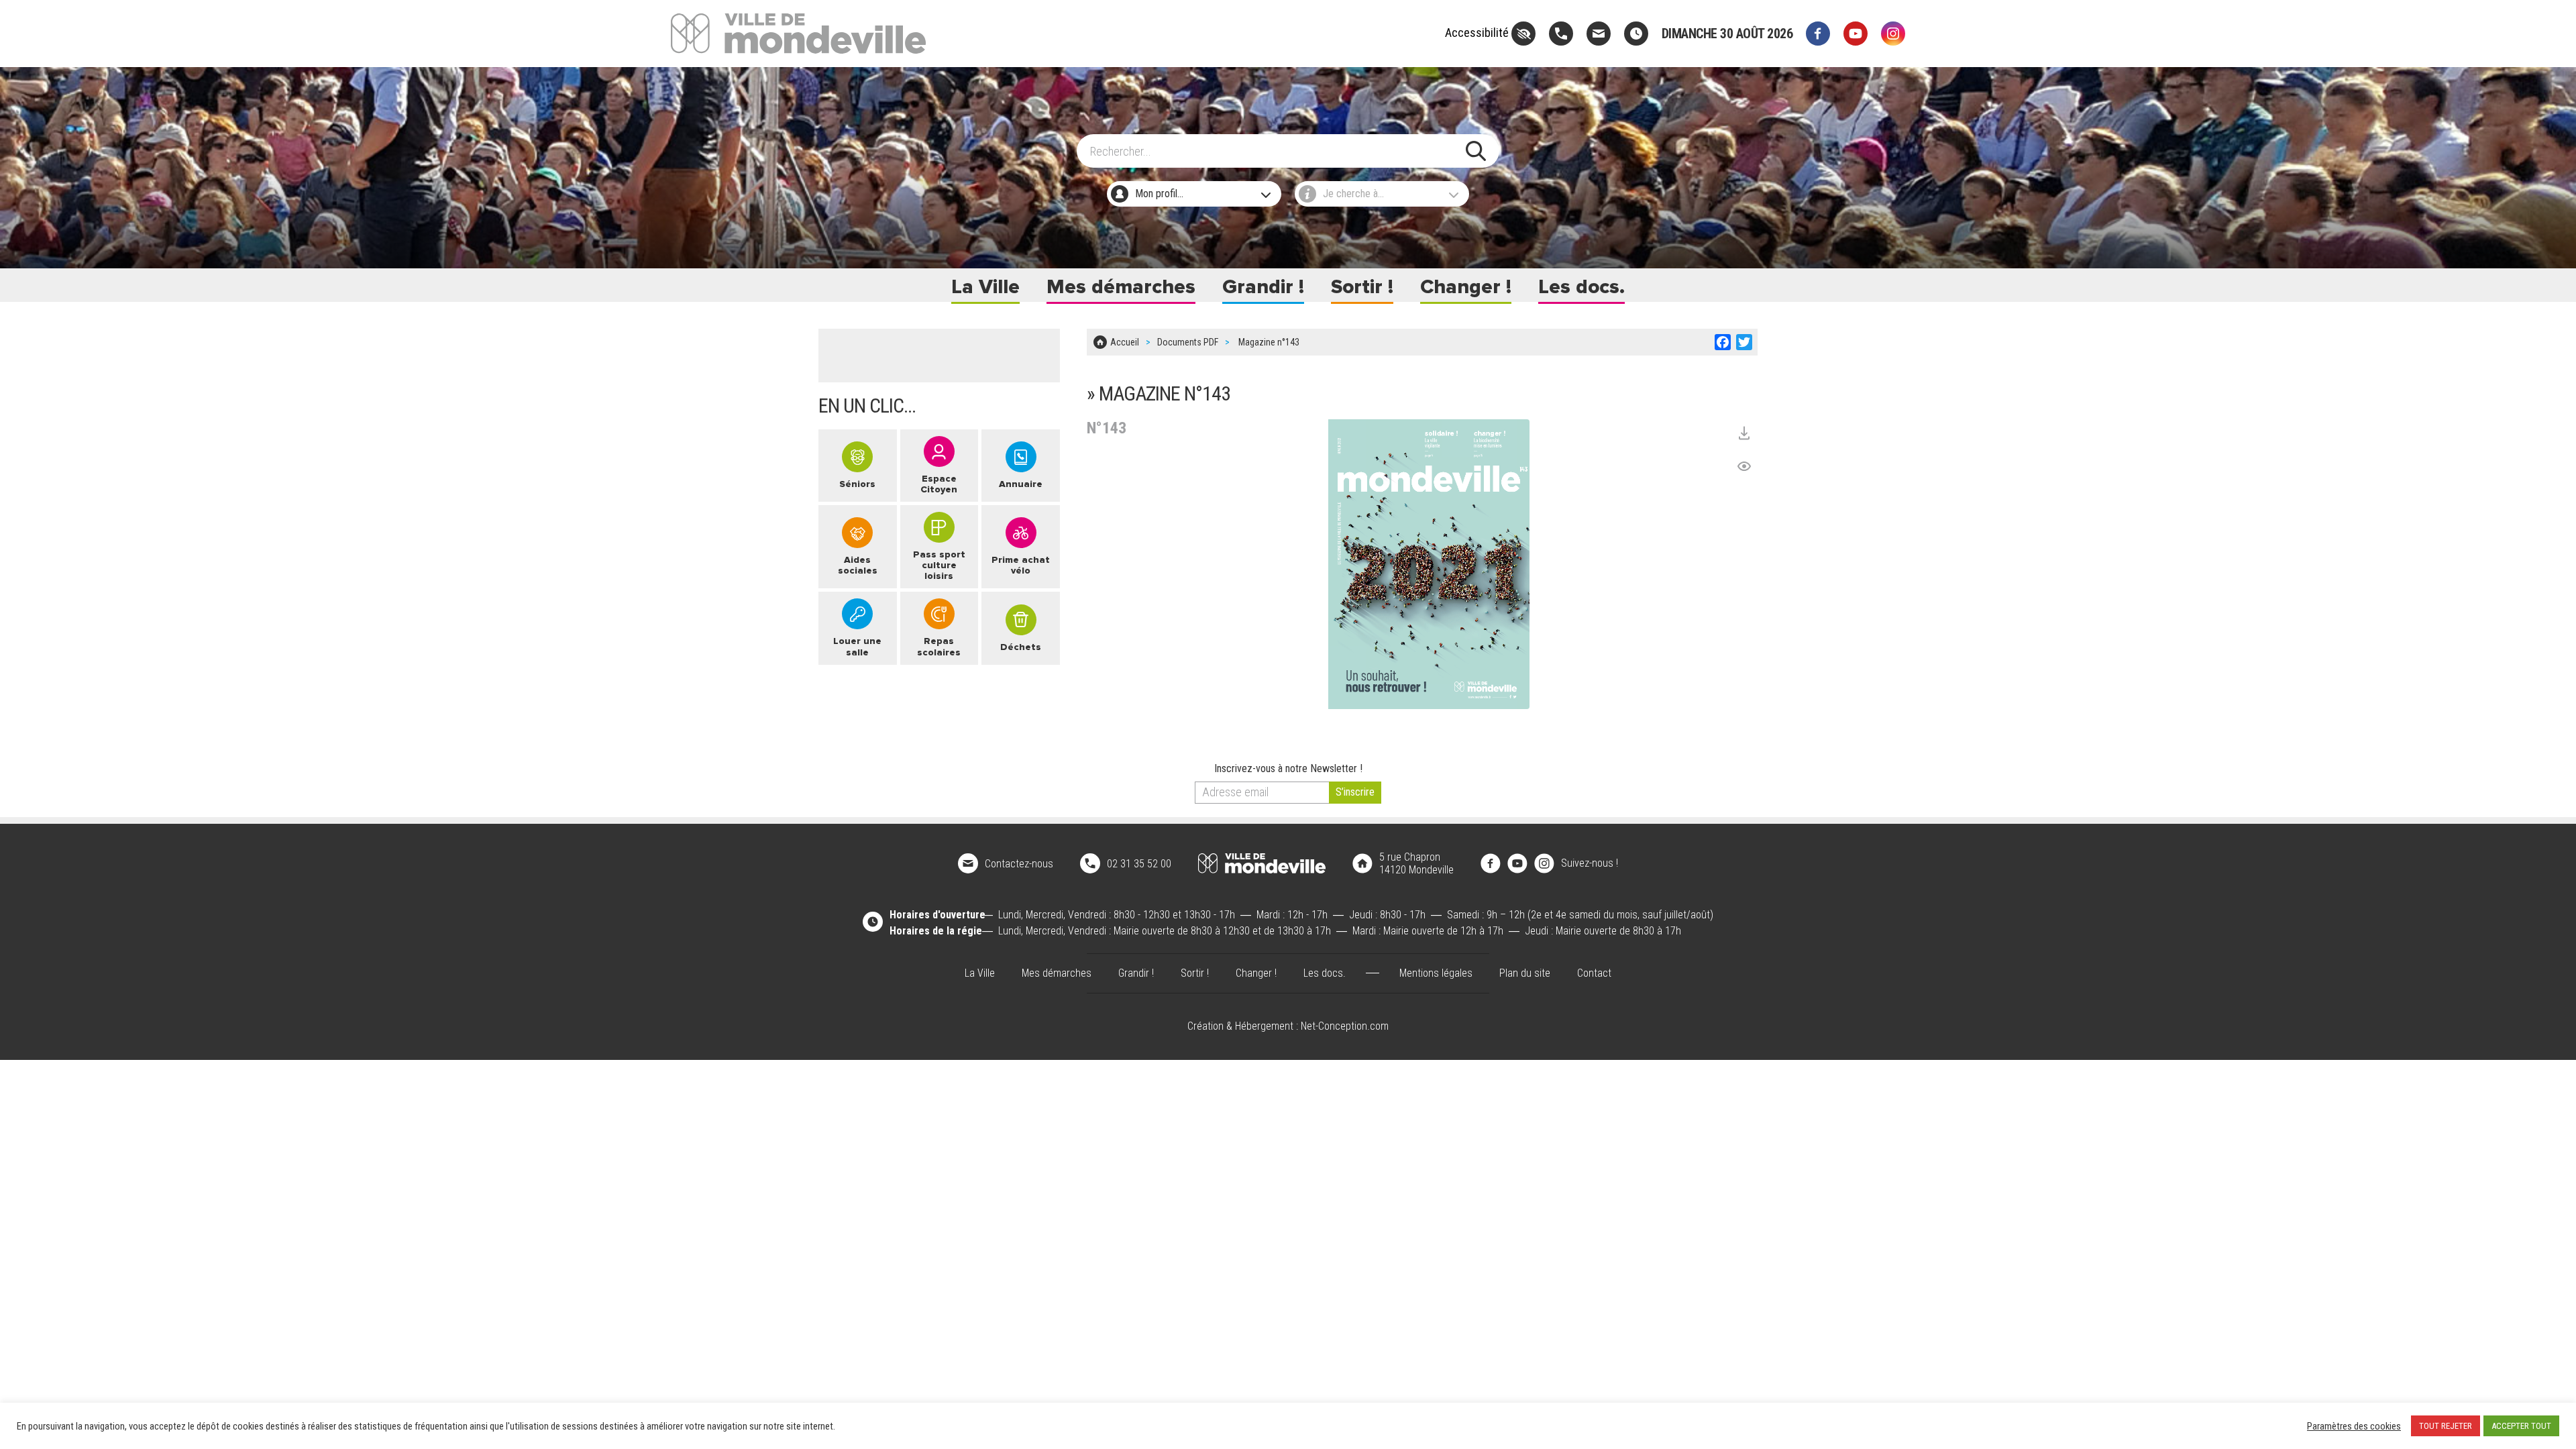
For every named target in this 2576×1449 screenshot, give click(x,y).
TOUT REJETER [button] (2446, 1426)
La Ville (985, 287)
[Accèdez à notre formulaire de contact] (1599, 34)
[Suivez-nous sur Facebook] (1818, 34)
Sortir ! (1362, 287)
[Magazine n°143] (1429, 564)
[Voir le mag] (1744, 466)
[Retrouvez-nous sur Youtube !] (1517, 862)
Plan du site (1525, 973)
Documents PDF (1188, 342)
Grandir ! (1263, 287)
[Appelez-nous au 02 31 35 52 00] (1561, 34)
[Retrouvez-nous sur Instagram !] (1544, 862)
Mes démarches (1121, 287)
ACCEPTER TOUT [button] (2521, 1426)
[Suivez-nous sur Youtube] (1856, 34)
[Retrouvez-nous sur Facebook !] (1491, 862)
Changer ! (1466, 287)
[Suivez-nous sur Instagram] (1893, 34)
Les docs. (1581, 287)
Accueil (1125, 342)
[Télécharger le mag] (1744, 433)
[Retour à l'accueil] (1262, 863)
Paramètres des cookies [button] (2354, 1426)
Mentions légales (1436, 973)
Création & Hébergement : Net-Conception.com (1288, 1026)
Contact (1594, 973)
